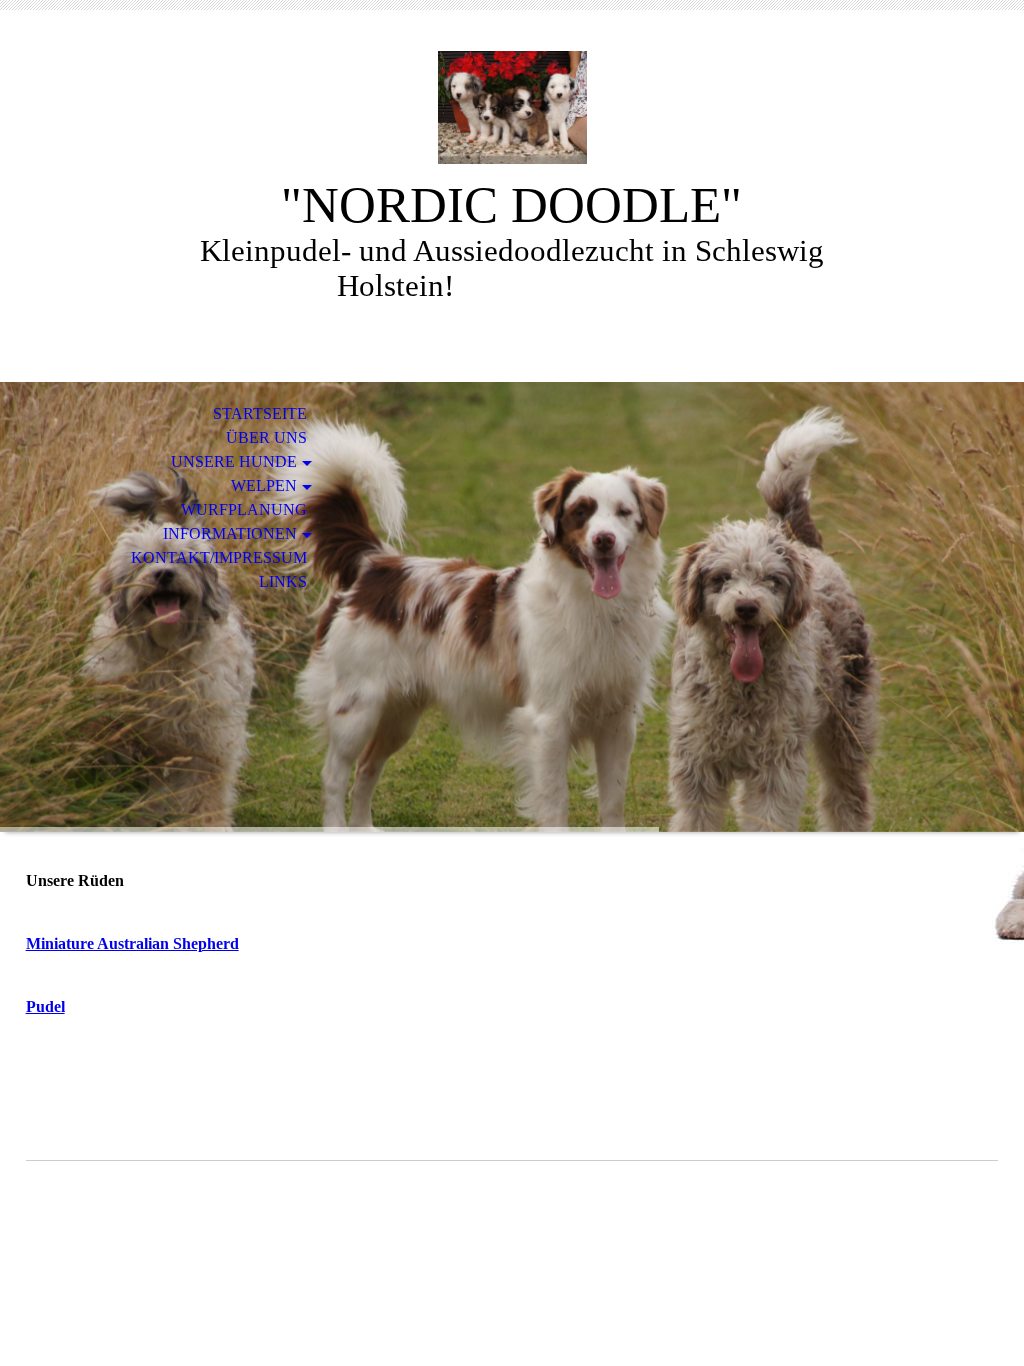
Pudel (45, 1006)
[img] (512, 107)
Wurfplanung (244, 509)
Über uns (266, 437)
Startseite (260, 413)
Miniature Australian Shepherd (132, 943)
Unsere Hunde (234, 461)
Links (283, 581)
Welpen (264, 485)
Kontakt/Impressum (219, 557)
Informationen (230, 533)
